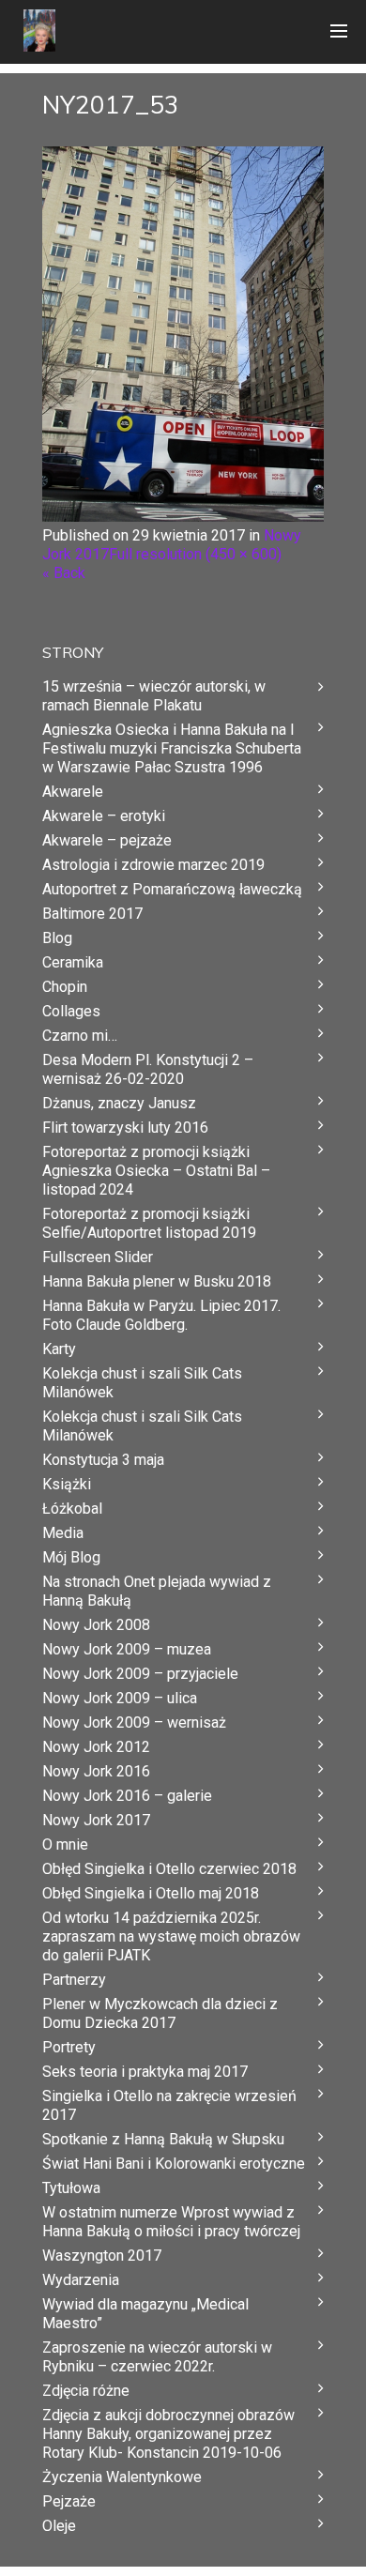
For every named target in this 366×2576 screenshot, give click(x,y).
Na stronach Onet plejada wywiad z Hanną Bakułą (157, 1591)
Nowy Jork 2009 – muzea (127, 1649)
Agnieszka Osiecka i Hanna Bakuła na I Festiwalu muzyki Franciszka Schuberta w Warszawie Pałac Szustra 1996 (172, 748)
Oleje (59, 2526)
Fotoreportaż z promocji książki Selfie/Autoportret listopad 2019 (149, 1223)
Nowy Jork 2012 (96, 1747)
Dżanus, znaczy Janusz (119, 1103)
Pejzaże (69, 2501)
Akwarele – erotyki (104, 816)
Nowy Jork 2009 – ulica (120, 1698)
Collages (71, 1011)
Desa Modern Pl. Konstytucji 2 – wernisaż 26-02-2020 (148, 1069)
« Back (64, 573)
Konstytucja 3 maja (103, 1460)
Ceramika (73, 962)
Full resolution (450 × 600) (195, 554)
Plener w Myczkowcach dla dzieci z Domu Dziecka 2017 (160, 2013)
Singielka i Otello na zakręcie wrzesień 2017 (169, 2105)
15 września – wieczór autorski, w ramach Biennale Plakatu (154, 696)
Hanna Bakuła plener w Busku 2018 (157, 1281)
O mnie (65, 1844)
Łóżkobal (72, 1509)
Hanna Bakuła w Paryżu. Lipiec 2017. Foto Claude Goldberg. (161, 1315)
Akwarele (73, 792)
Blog (57, 938)
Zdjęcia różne (86, 2391)
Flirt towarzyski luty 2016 (125, 1128)
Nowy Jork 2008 (96, 1625)
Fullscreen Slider (98, 1257)
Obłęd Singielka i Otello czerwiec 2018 (169, 1869)
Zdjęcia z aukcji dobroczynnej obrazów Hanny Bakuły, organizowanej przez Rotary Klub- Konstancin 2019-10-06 (168, 2434)
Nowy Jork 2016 (96, 1771)
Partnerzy (74, 1980)
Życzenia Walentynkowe (122, 2477)
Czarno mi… (80, 1036)
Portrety (69, 2047)
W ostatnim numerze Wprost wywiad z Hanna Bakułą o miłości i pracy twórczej (171, 2222)
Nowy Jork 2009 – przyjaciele (140, 1674)
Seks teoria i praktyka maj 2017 (145, 2072)
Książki (67, 1484)
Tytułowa (71, 2188)
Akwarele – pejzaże (107, 840)
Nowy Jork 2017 (96, 1820)
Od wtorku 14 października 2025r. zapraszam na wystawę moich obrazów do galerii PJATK (171, 1936)
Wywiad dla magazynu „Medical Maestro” (145, 2314)
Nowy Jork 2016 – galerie (127, 1796)
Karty (59, 1349)
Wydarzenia (81, 2280)
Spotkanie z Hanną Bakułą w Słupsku (163, 2139)
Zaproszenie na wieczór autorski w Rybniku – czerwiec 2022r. (157, 2357)
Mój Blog (71, 1557)
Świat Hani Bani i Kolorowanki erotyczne (174, 2164)
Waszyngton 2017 (102, 2256)
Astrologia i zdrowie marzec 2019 (153, 865)
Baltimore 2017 (92, 914)
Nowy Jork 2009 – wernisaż (134, 1722)
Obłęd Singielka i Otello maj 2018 (151, 1893)
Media (63, 1533)
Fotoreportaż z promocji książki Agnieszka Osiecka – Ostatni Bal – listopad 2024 (156, 1171)
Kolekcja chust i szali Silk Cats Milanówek (142, 1383)
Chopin (65, 987)
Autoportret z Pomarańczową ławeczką (172, 889)
